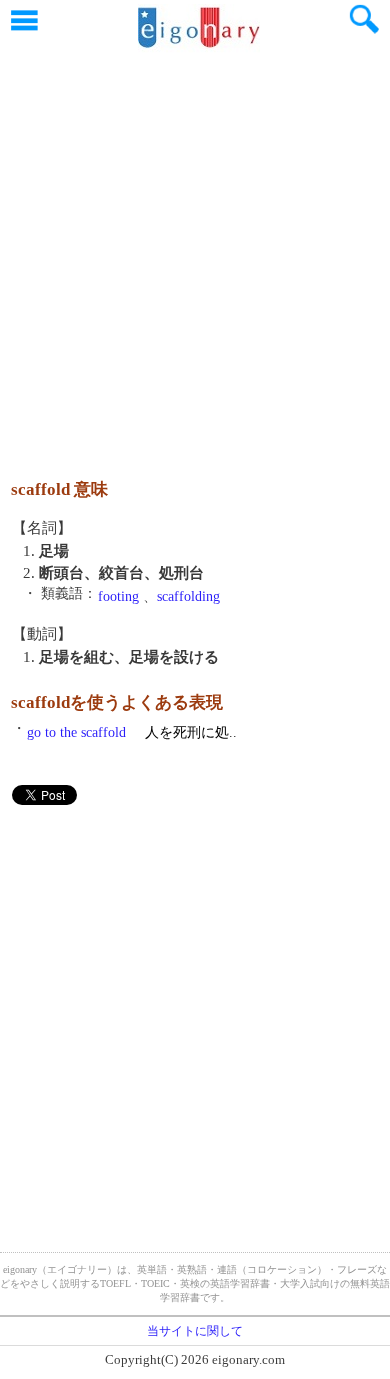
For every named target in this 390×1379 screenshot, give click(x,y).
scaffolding (188, 596)
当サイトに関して (195, 1331)
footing (118, 596)
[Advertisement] (195, 255)
